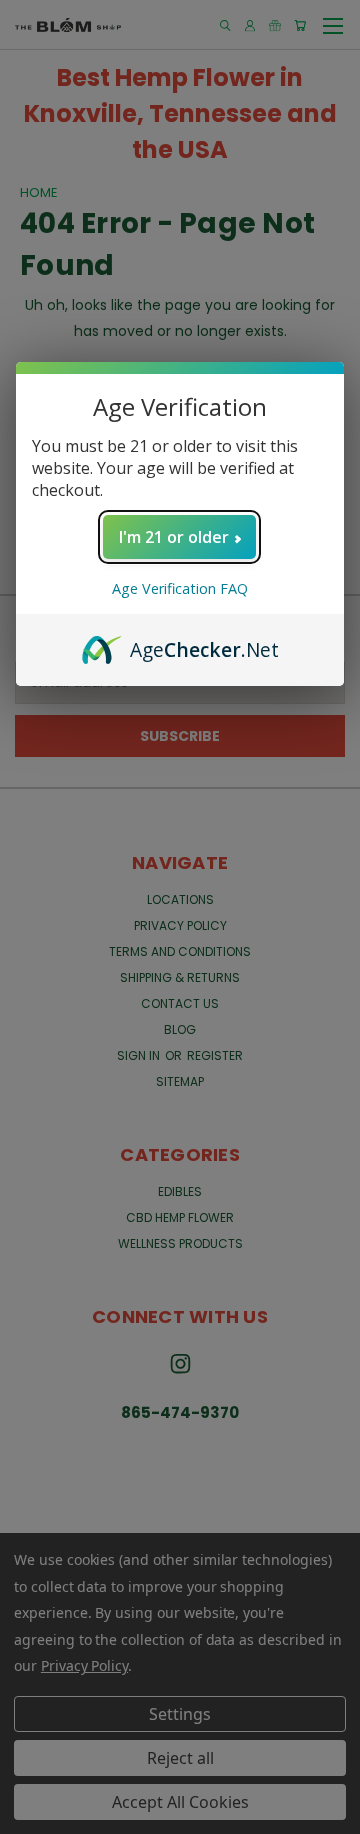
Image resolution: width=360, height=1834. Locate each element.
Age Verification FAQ (180, 588)
